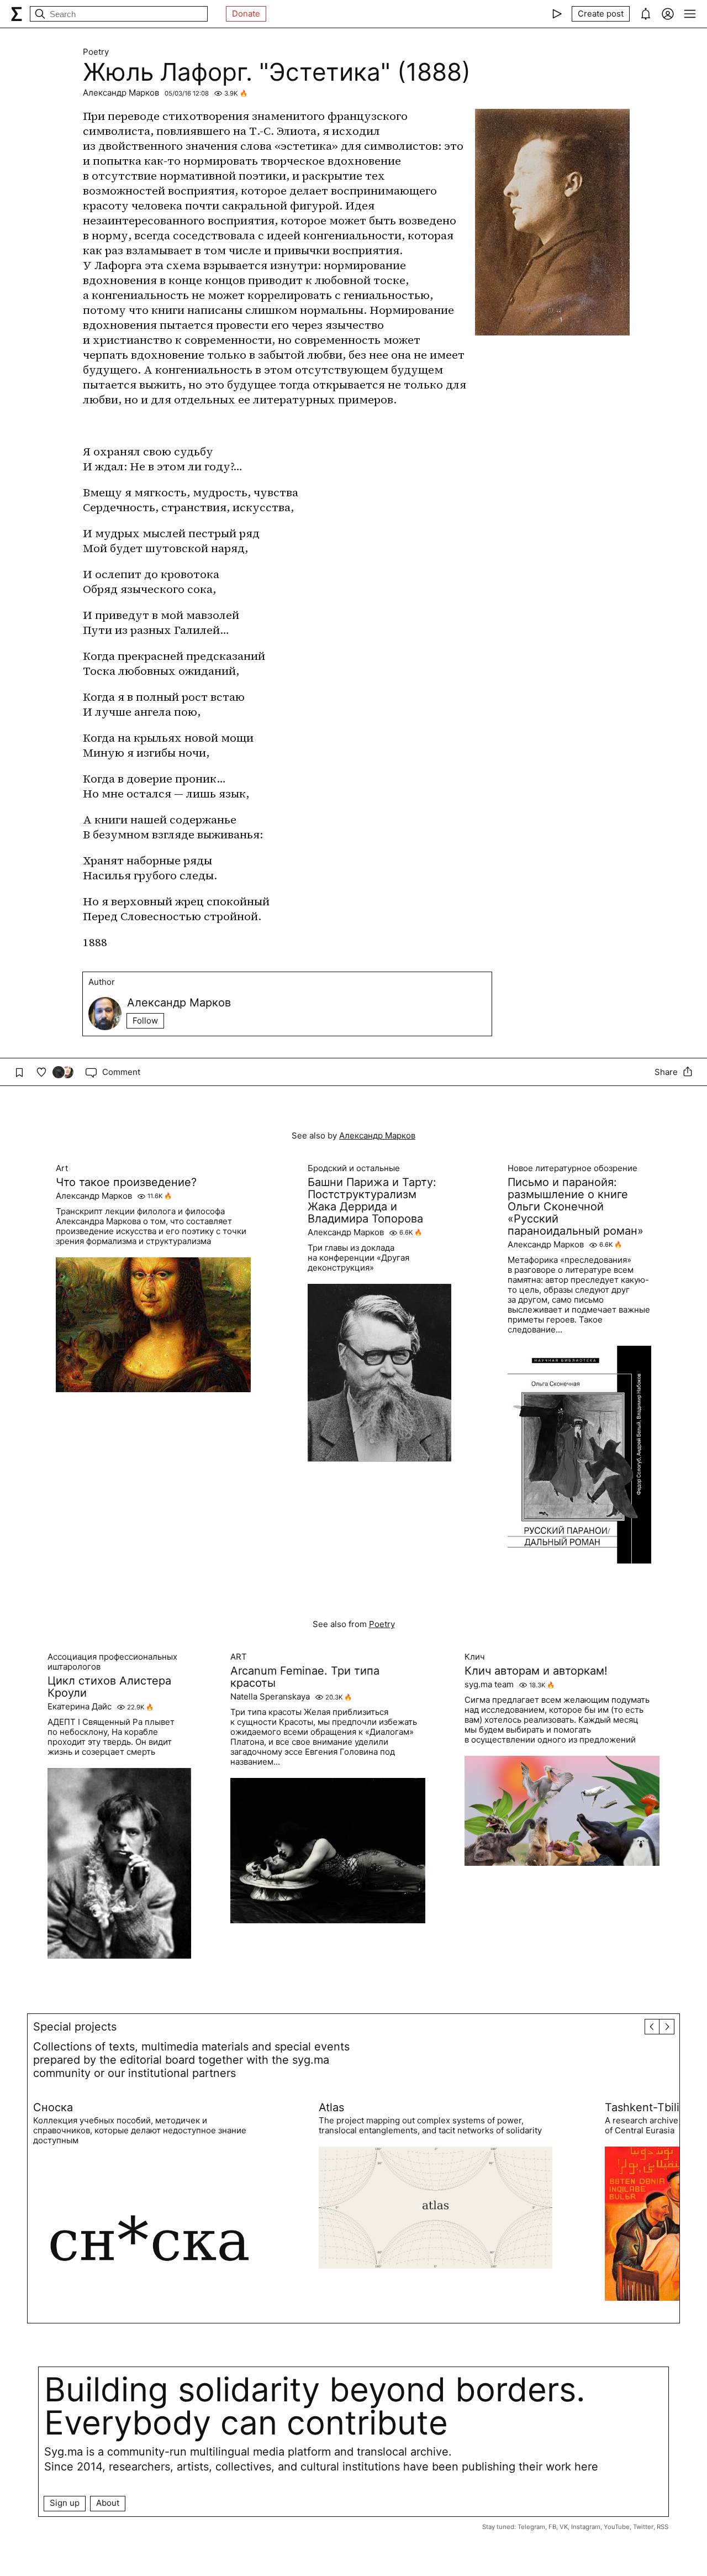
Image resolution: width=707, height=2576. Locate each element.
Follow (145, 1021)
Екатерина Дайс (80, 1707)
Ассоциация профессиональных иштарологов (112, 1662)
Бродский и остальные (354, 1168)
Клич (475, 1657)
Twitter (643, 2527)
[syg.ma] (17, 14)
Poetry (96, 52)
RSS (663, 2527)
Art (62, 1168)
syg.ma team (489, 1685)
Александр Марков (121, 93)
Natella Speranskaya (270, 1697)
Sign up (65, 2503)
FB (552, 2527)
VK (564, 2527)
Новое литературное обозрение (573, 1168)
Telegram (531, 2527)
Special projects (75, 2027)
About (108, 2503)
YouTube (617, 2527)
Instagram (586, 2527)
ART (239, 1657)
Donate (246, 14)
